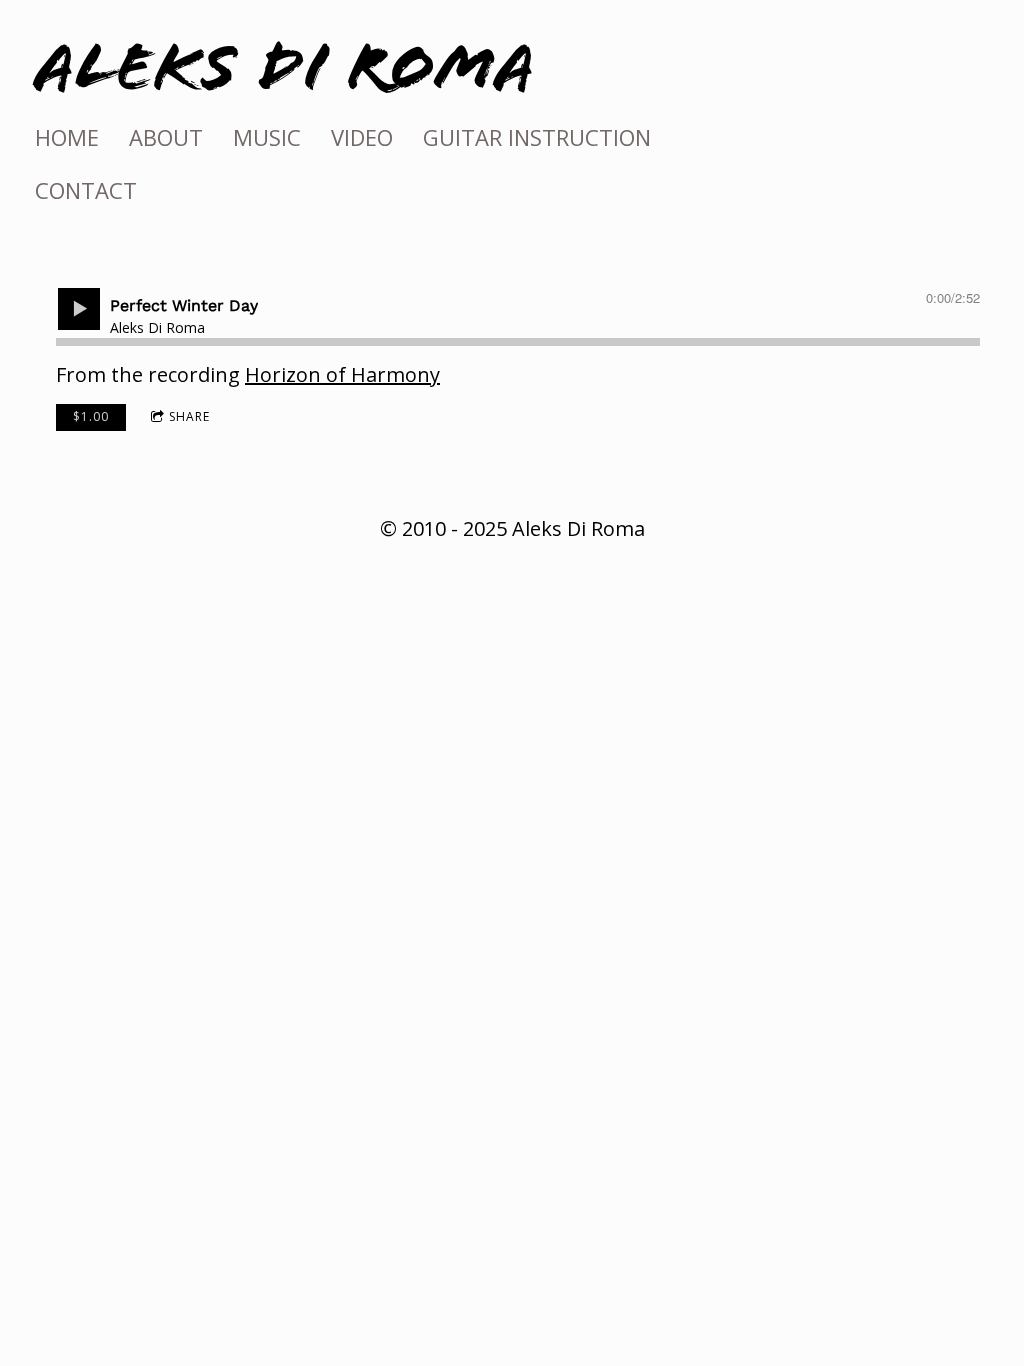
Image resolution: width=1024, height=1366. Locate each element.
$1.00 (91, 416)
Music (267, 137)
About (166, 137)
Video (362, 137)
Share (189, 416)
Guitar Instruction (537, 137)
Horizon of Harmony (342, 374)
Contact (86, 190)
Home (67, 137)
